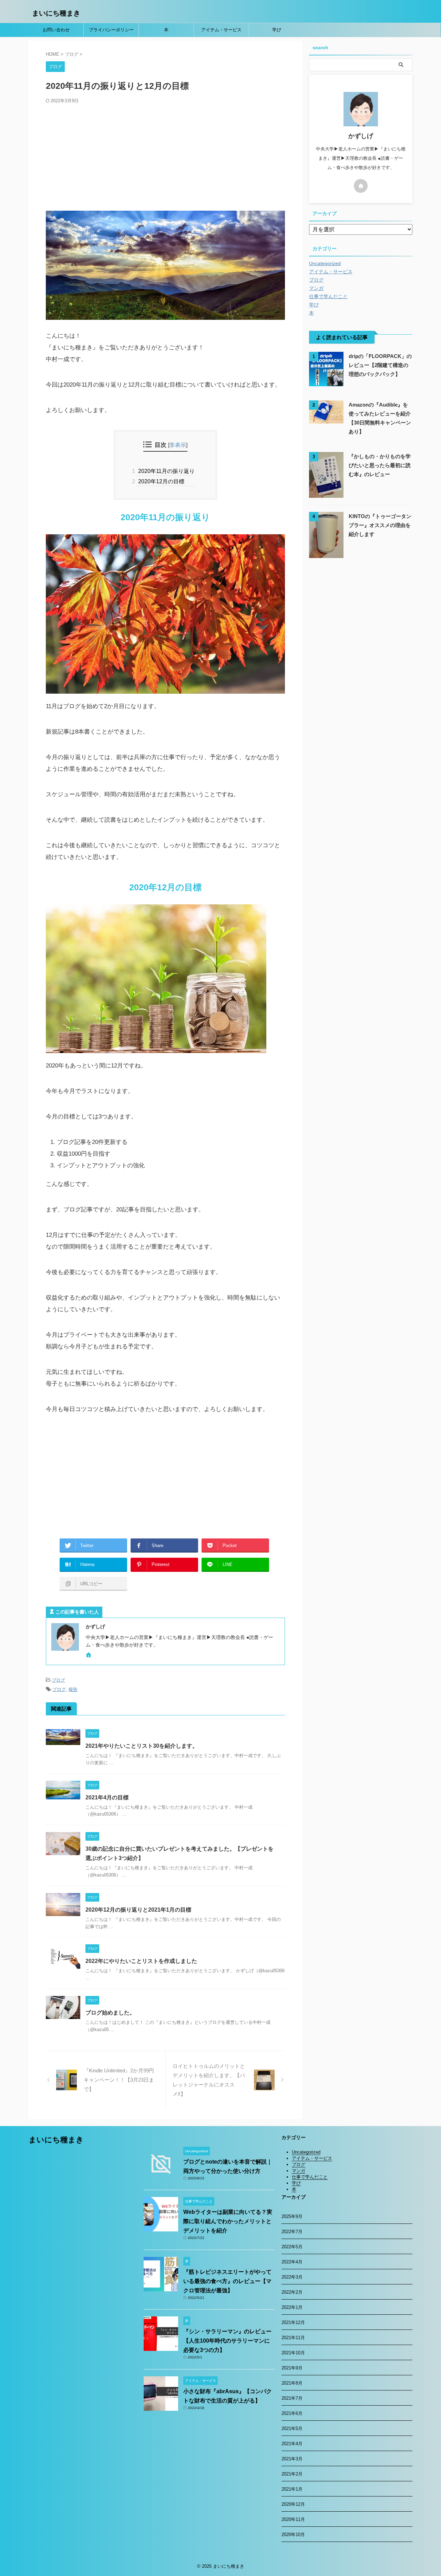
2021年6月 (292, 2413)
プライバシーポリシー (111, 30)
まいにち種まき (56, 13)
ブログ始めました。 (110, 2013)
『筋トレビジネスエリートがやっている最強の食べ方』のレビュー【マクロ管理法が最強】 (227, 2281)
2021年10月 (293, 2353)
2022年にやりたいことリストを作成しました (141, 1961)
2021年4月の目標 (107, 1797)
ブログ (58, 1680)
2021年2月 (292, 2474)
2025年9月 (292, 2216)
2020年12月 (293, 2504)
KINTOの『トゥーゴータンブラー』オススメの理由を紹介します (380, 525)
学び (277, 30)
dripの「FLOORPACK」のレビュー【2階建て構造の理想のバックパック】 (380, 365)
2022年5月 (292, 2247)
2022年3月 (292, 2277)
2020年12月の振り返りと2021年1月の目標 (138, 1910)
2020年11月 (293, 2519)
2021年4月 (292, 2444)
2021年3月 (292, 2459)
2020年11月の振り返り (165, 471)
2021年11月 (293, 2338)
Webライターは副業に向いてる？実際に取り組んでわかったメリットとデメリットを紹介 (228, 2221)
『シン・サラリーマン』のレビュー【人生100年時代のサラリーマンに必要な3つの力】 (227, 2341)
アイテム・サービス (221, 30)
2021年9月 (292, 2368)
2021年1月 (292, 2489)
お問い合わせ (56, 30)
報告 (73, 1689)
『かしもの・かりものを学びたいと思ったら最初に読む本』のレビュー (380, 465)
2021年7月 (292, 2398)
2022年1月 (292, 2307)
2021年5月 (292, 2428)
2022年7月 (292, 2232)
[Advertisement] (165, 156)
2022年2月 (292, 2292)
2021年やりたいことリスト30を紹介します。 (142, 1746)
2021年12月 (293, 2322)
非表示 (178, 445)
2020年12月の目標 (160, 481)
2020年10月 (293, 2535)
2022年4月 (292, 2262)
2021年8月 (292, 2383)
